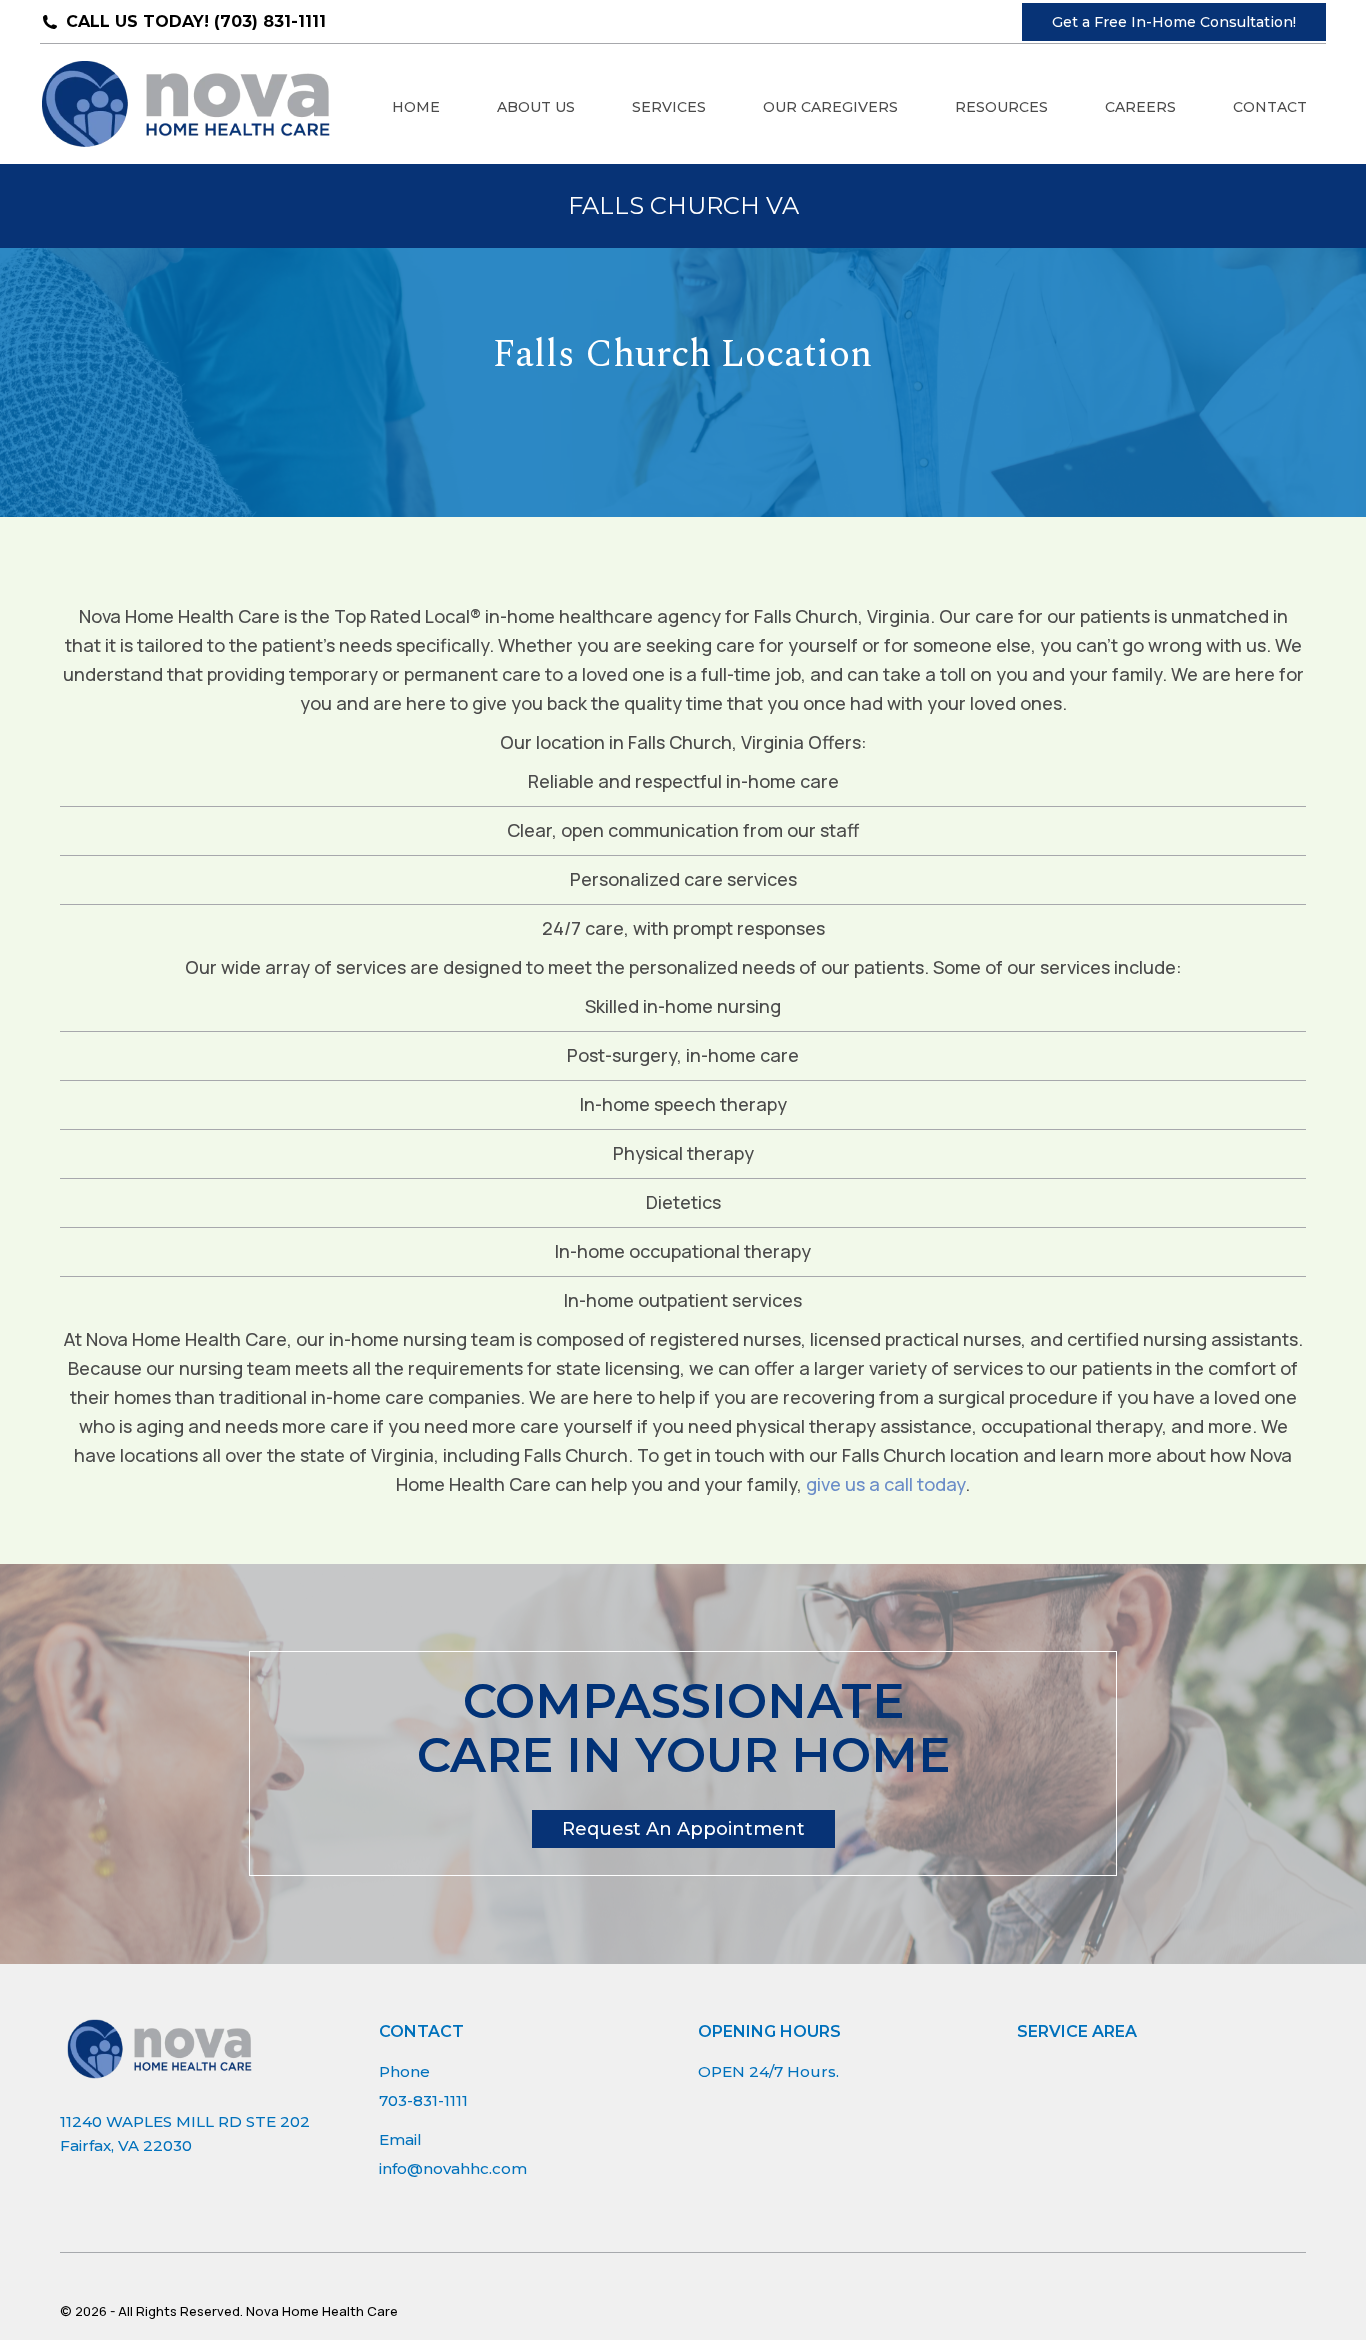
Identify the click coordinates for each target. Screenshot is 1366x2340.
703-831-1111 (423, 2100)
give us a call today (885, 1484)
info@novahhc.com (453, 2168)
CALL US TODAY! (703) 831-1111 (196, 21)
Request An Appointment (683, 1829)
